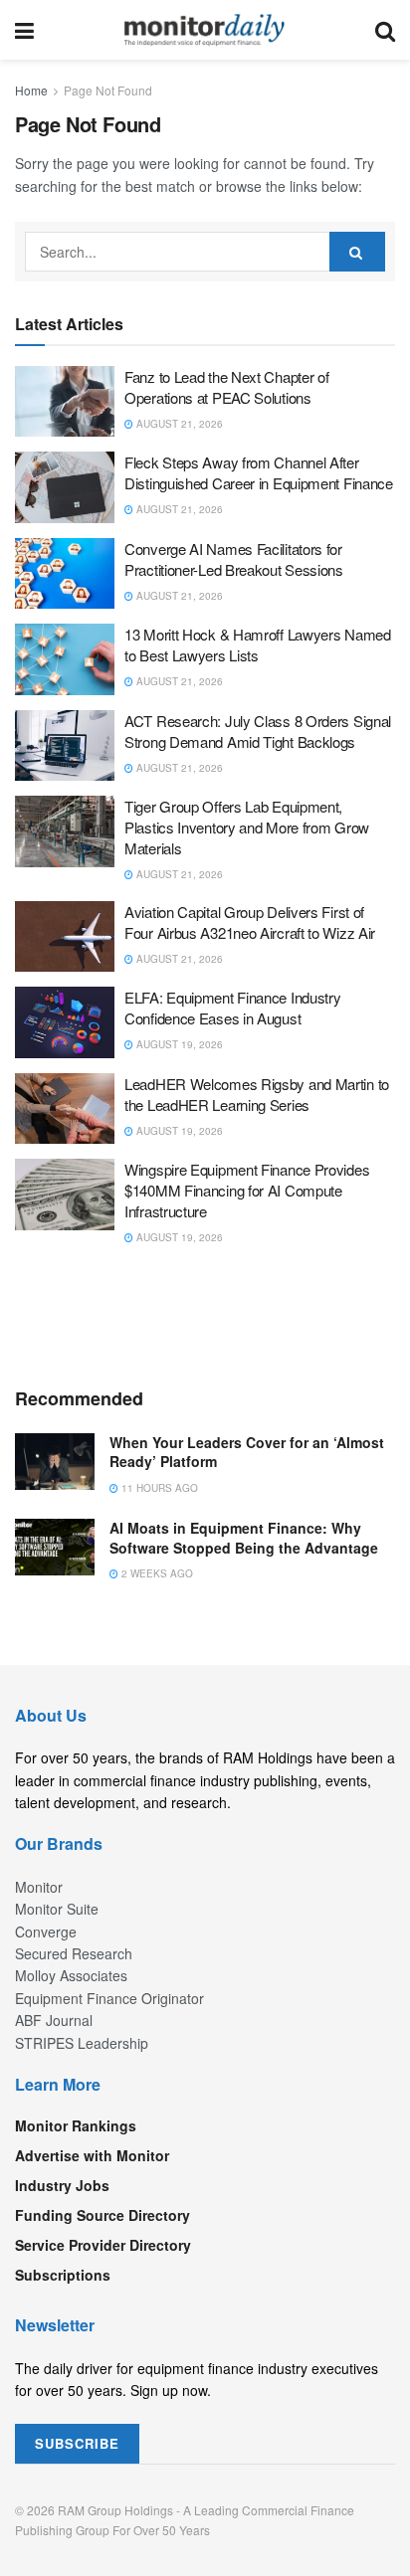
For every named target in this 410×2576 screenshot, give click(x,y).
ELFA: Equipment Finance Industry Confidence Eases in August (232, 1008)
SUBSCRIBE (77, 2443)
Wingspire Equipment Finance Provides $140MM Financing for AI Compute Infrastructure (247, 1190)
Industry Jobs (62, 2185)
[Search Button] (385, 30)
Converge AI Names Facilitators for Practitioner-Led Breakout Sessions (234, 559)
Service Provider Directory (103, 2245)
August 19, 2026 (178, 1044)
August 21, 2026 (178, 424)
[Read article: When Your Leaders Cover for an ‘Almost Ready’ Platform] (55, 1462)
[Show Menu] (24, 30)
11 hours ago (158, 1488)
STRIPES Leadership (82, 2043)
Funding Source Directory (102, 2215)
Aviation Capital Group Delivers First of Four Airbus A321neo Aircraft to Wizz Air (250, 922)
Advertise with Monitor (92, 2155)
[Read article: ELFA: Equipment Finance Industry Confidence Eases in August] (65, 1022)
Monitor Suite (57, 1909)
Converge (46, 1932)
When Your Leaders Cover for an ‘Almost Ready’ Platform (247, 1452)
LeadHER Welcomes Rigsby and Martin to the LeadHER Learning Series (257, 1094)
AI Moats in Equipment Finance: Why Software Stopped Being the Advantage (244, 1538)
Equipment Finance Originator (109, 1998)
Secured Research (74, 1953)
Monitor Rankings (76, 2125)
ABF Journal (54, 2020)
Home (31, 90)
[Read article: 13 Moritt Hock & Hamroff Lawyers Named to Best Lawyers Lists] (65, 659)
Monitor (39, 1887)
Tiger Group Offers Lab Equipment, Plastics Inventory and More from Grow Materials (247, 827)
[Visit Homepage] (205, 30)
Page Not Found (108, 90)
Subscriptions (63, 2275)
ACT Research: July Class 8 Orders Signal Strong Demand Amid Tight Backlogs (258, 731)
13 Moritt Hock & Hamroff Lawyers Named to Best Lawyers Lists (258, 644)
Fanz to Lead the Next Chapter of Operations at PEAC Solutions (226, 387)
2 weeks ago (156, 1573)
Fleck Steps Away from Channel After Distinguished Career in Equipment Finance (259, 472)
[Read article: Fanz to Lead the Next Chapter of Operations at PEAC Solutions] (65, 402)
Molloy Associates (71, 1975)
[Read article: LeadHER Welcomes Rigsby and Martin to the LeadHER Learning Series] (65, 1109)
